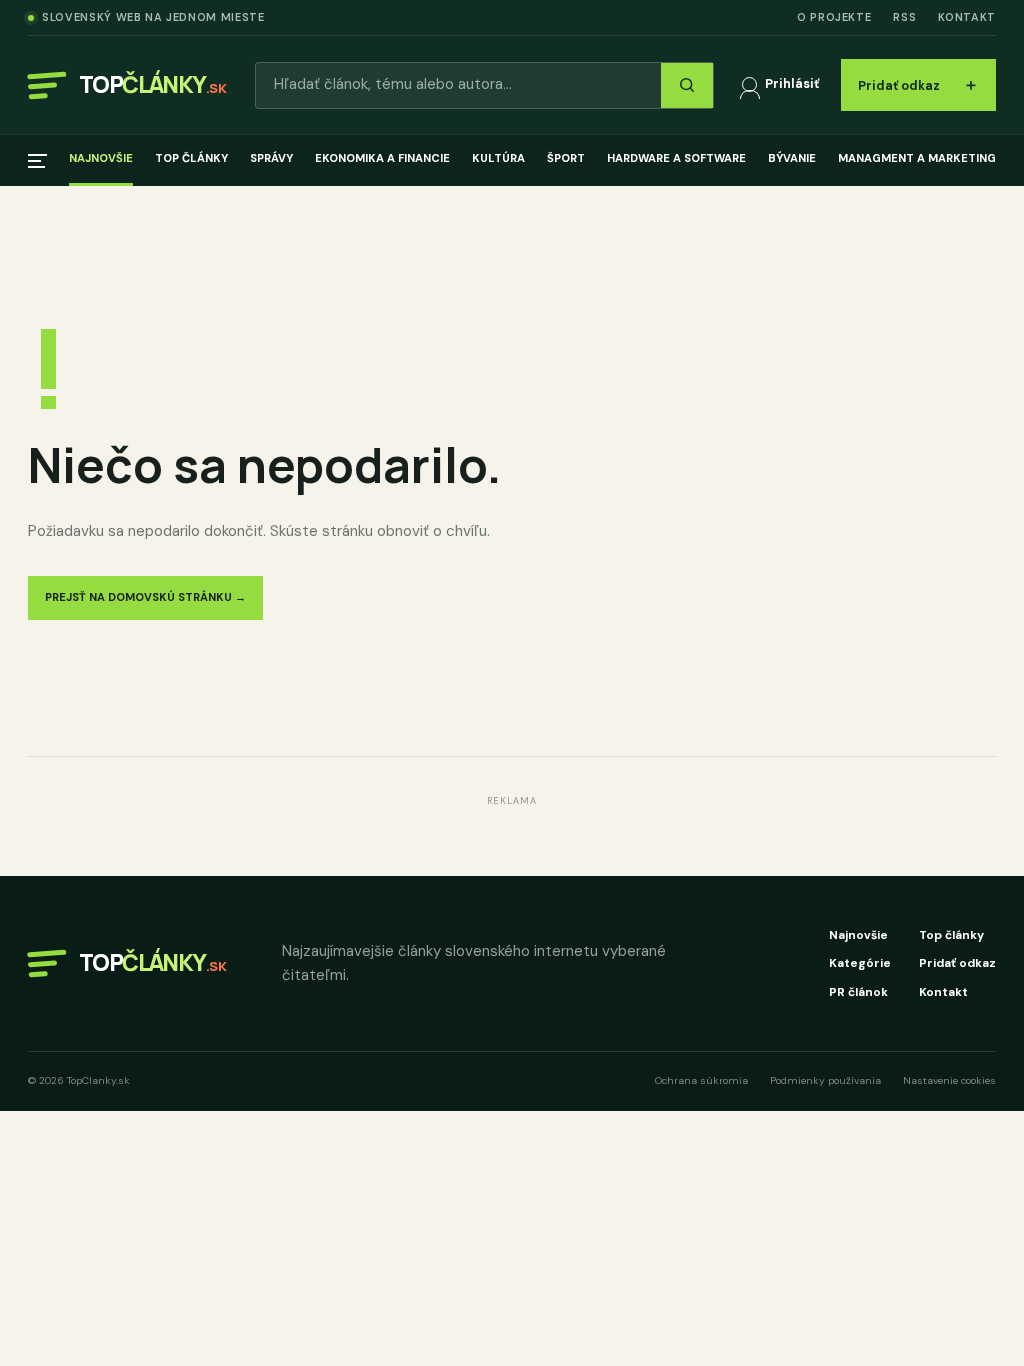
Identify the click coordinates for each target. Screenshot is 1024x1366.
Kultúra (498, 158)
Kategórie (860, 963)
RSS (904, 17)
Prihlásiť (792, 84)
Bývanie (792, 158)
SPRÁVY (271, 158)
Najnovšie (101, 158)
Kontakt (967, 17)
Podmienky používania (825, 1080)
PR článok (858, 992)
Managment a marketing (917, 158)
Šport (566, 158)
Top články (191, 158)
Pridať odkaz (918, 84)
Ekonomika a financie (382, 158)
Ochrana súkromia (701, 1080)
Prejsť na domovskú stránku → (145, 597)
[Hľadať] (687, 85)
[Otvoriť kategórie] (37, 161)
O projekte (834, 17)
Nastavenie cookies (949, 1080)
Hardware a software (676, 158)
